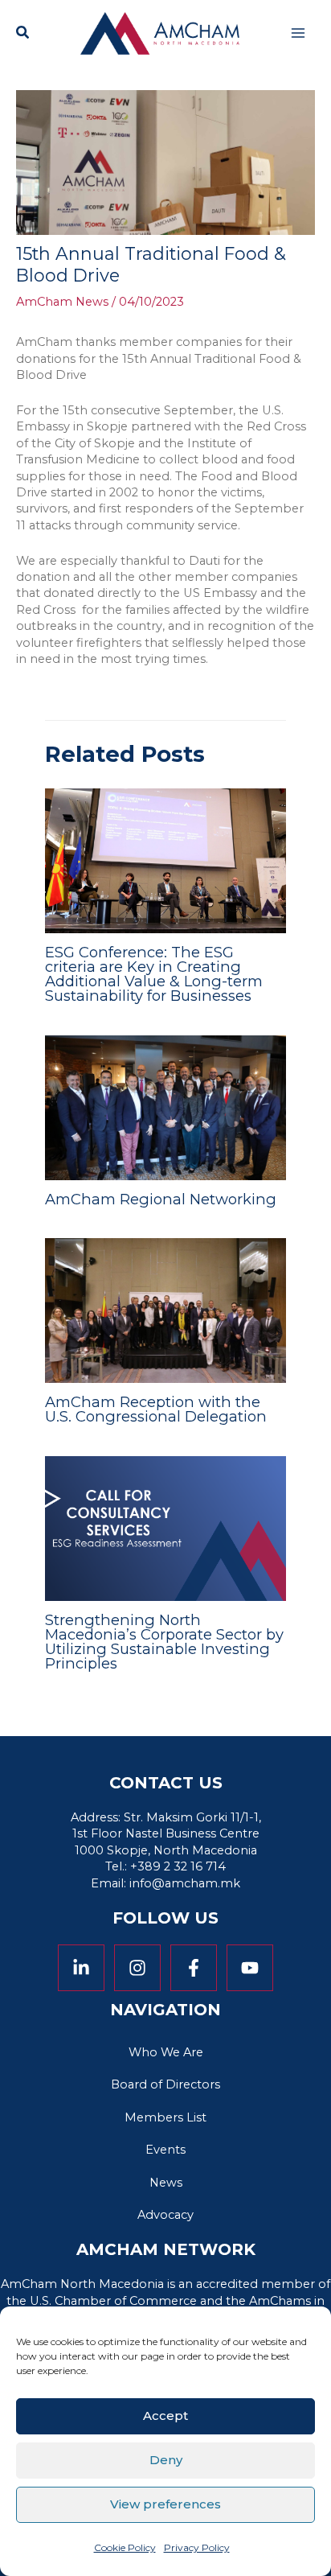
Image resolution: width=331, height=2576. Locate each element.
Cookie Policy (125, 2547)
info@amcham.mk (185, 1883)
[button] (23, 35)
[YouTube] (250, 1968)
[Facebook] (194, 1968)
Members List (165, 2117)
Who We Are (166, 2052)
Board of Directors (165, 2084)
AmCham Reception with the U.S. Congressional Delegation (156, 1409)
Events (165, 2150)
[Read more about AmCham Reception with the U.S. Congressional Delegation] (165, 1310)
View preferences (165, 2504)
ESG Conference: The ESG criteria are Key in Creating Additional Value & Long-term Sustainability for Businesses (154, 974)
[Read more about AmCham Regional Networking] (165, 1107)
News (166, 2183)
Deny (166, 2460)
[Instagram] (137, 1968)
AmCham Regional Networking (161, 1199)
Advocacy (165, 2215)
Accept (165, 2416)
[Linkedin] (81, 1968)
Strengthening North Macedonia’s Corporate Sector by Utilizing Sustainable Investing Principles (164, 1642)
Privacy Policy (197, 2547)
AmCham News (62, 302)
